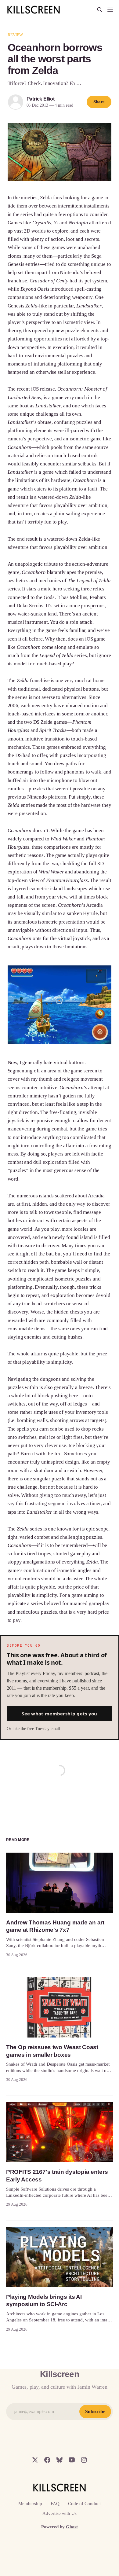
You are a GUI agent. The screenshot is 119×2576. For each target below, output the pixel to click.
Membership (30, 2504)
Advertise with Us (60, 2513)
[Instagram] (84, 2460)
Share (99, 102)
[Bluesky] (60, 2460)
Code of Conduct (84, 2504)
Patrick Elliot (41, 99)
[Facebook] (47, 2460)
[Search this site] (100, 10)
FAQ (55, 2504)
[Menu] (110, 10)
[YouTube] (72, 2460)
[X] (35, 2460)
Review (15, 35)
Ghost (72, 2527)
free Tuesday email (44, 1729)
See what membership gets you (59, 1714)
